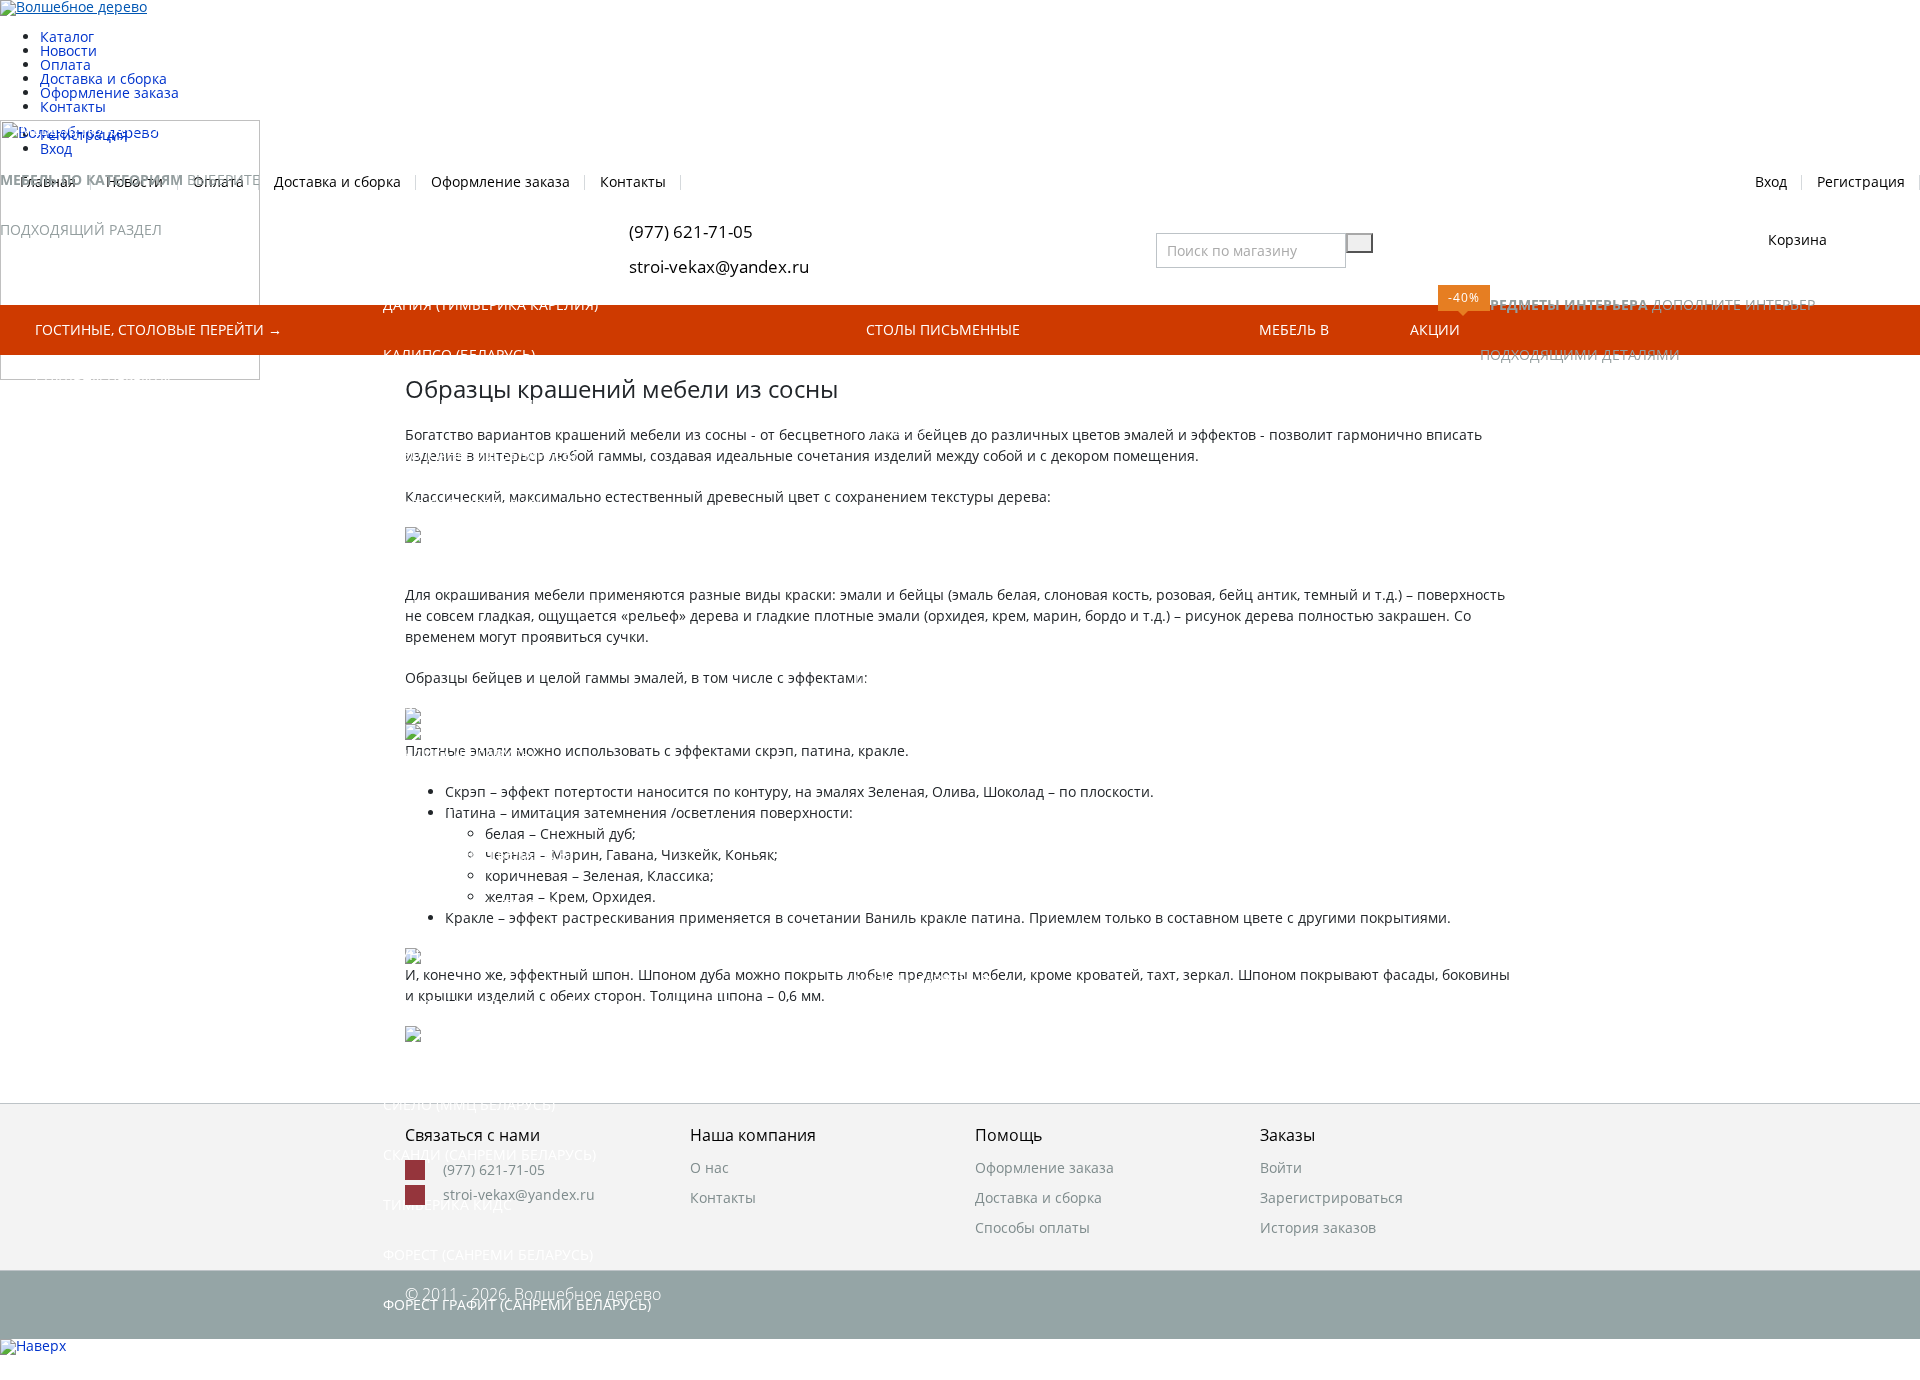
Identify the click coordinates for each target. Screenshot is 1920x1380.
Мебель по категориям (109, 129)
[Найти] (1359, 243)
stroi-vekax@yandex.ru (519, 1195)
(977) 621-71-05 (494, 1170)
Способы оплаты (1032, 1228)
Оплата (65, 64)
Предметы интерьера (1580, 254)
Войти (1281, 1168)
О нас (709, 1168)
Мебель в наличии (1295, 337)
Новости (68, 50)
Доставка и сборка (103, 78)
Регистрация (1861, 180)
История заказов (1318, 1228)
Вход (1771, 180)
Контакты (723, 1198)
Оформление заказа (109, 92)
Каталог (67, 36)
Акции (1435, 329)
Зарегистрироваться (1331, 1198)
